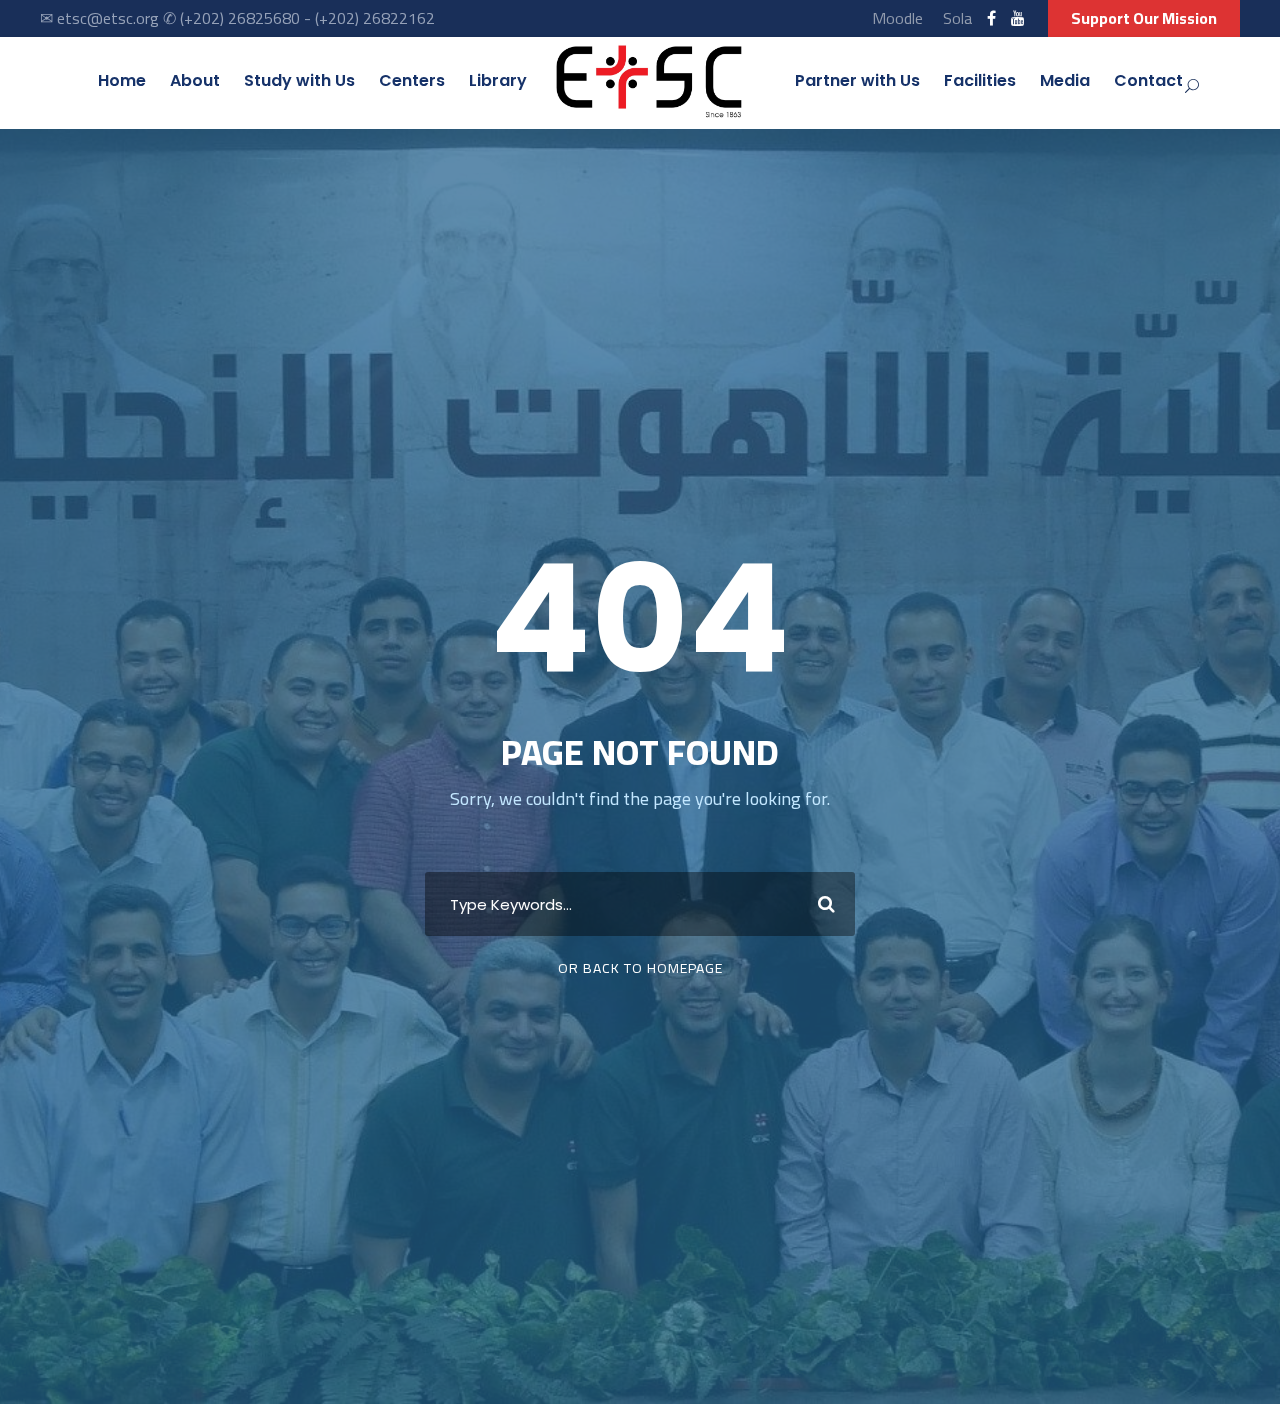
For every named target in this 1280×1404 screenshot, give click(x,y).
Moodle (897, 18)
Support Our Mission (1144, 18)
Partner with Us (857, 80)
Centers (412, 80)
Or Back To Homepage (640, 968)
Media (1065, 80)
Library (498, 80)
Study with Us (299, 80)
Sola (957, 18)
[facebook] (991, 18)
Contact (1148, 80)
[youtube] (1018, 18)
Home (122, 80)
